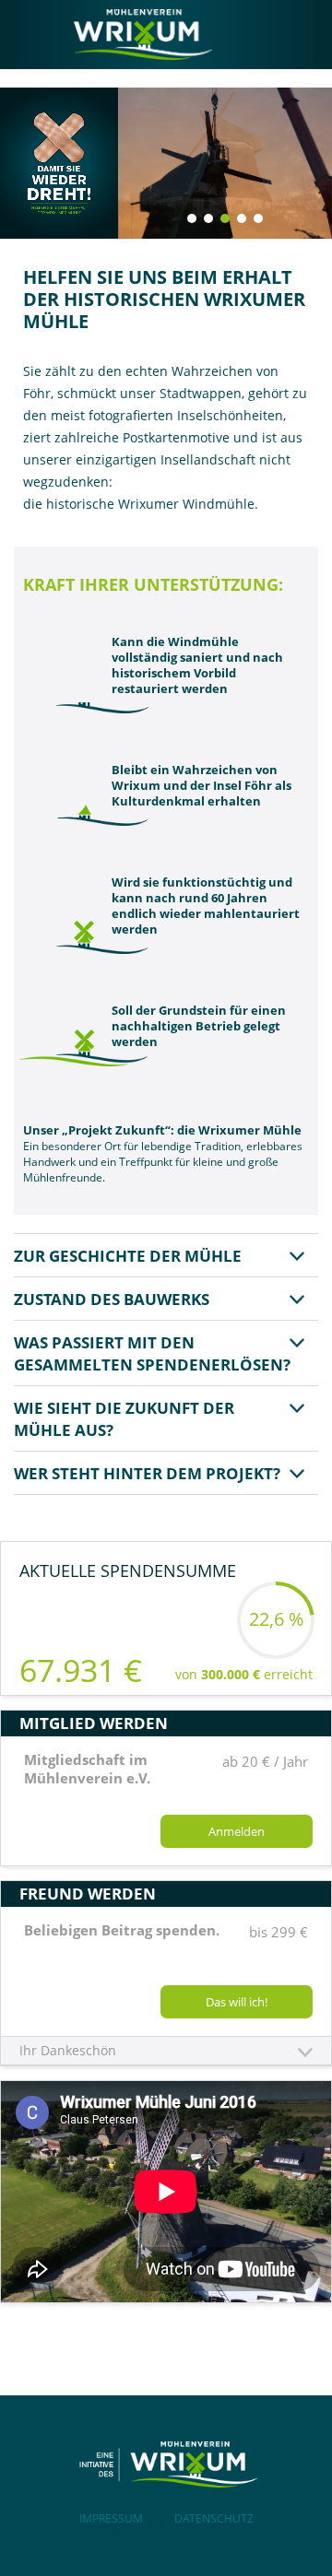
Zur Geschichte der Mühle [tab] (128, 1256)
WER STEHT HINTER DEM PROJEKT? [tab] (147, 1473)
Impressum (111, 2518)
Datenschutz (214, 2518)
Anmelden (237, 1831)
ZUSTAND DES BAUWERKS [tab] (112, 1299)
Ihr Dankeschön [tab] (68, 2050)
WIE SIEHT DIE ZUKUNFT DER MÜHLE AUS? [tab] (124, 1419)
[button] (192, 218)
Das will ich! (237, 2002)
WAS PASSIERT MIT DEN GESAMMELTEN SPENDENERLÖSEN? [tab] (152, 1353)
